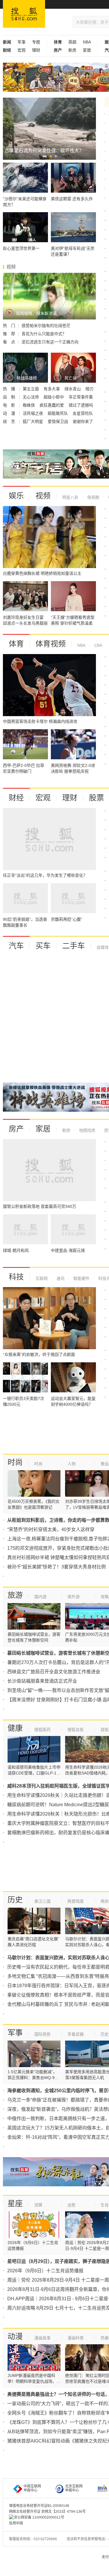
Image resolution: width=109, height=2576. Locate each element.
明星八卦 (70, 497)
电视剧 (93, 497)
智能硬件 (81, 1278)
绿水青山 (73, 389)
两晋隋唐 (76, 1901)
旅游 (15, 1595)
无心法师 (31, 397)
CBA (98, 645)
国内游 (40, 1597)
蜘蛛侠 (29, 405)
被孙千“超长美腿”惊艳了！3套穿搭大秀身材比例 (57, 1567)
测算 (38, 2205)
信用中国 (16, 2523)
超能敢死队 (58, 413)
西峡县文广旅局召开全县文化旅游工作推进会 (54, 1672)
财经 (16, 798)
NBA (87, 42)
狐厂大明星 (33, 421)
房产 (16, 1129)
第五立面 (31, 389)
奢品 (105, 1464)
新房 (72, 50)
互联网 (42, 1278)
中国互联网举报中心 (32, 2488)
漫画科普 (76, 2338)
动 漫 (10, 413)
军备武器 (76, 2034)
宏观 (22, 50)
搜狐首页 (24, 14)
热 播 (10, 389)
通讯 (60, 1278)
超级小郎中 (54, 397)
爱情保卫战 (58, 421)
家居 (87, 50)
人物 (72, 1464)
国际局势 (42, 2034)
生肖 (105, 2205)
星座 (15, 2204)
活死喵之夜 (33, 413)
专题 (36, 42)
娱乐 (16, 496)
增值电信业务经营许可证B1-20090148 (39, 2506)
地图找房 (87, 1130)
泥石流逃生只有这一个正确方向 (50, 342)
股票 (97, 798)
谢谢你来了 (83, 421)
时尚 (15, 1462)
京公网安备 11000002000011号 (39, 2517)
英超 (72, 42)
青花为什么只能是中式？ (44, 334)
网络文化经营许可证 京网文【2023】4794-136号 (47, 2512)
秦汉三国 (42, 1901)
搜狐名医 (76, 1730)
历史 (15, 1900)
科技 (16, 1277)
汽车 (16, 946)
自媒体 (103, 947)
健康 (15, 1728)
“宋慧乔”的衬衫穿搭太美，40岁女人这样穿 (51, 1529)
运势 (72, 2205)
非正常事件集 (81, 397)
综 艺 (10, 421)
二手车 (74, 946)
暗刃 (90, 389)
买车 (43, 946)
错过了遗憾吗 (81, 405)
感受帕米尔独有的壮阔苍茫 (46, 326)
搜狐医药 (42, 1730)
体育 (16, 644)
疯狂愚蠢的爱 (52, 405)
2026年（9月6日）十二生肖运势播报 (45, 2271)
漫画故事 (42, 2338)
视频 (43, 496)
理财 (36, 50)
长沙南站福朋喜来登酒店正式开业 (42, 1681)
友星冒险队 (83, 413)
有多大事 (52, 389)
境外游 (74, 1597)
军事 (22, 42)
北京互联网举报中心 (74, 2488)
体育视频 (51, 644)
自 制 (10, 397)
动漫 (15, 2336)
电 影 (10, 405)
